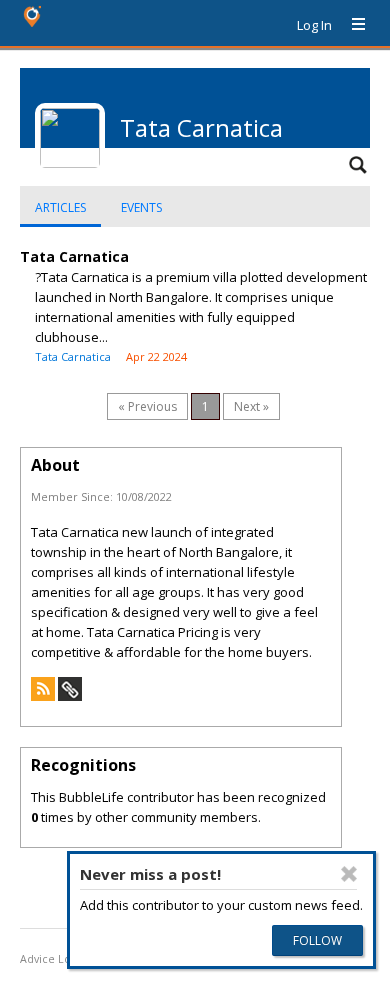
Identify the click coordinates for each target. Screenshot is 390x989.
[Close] (349, 874)
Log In (314, 25)
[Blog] (43, 696)
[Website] (70, 696)
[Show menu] (351, 25)
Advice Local (53, 959)
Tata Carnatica (74, 256)
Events (141, 207)
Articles (60, 207)
